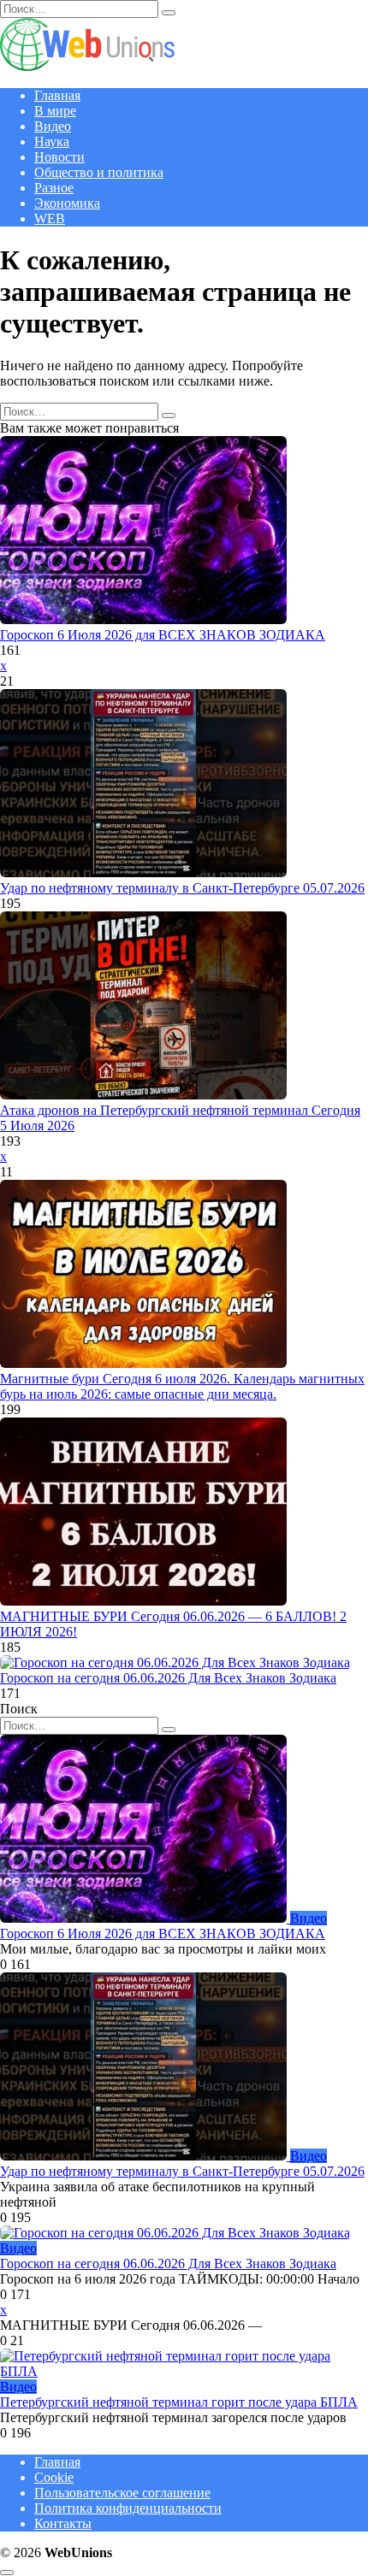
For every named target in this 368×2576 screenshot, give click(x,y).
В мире (55, 111)
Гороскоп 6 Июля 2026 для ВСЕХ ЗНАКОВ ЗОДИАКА (163, 635)
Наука (52, 141)
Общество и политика (99, 172)
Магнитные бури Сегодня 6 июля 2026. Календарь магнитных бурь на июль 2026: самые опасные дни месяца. (182, 1386)
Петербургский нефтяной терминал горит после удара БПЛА (179, 2402)
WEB (50, 218)
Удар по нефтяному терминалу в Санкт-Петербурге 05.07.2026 (182, 888)
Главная (57, 95)
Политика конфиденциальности (128, 2508)
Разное (54, 188)
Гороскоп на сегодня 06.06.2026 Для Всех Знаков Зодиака (168, 1678)
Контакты (63, 2523)
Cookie (54, 2477)
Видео (53, 126)
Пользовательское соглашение (122, 2493)
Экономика (67, 203)
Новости (59, 157)
